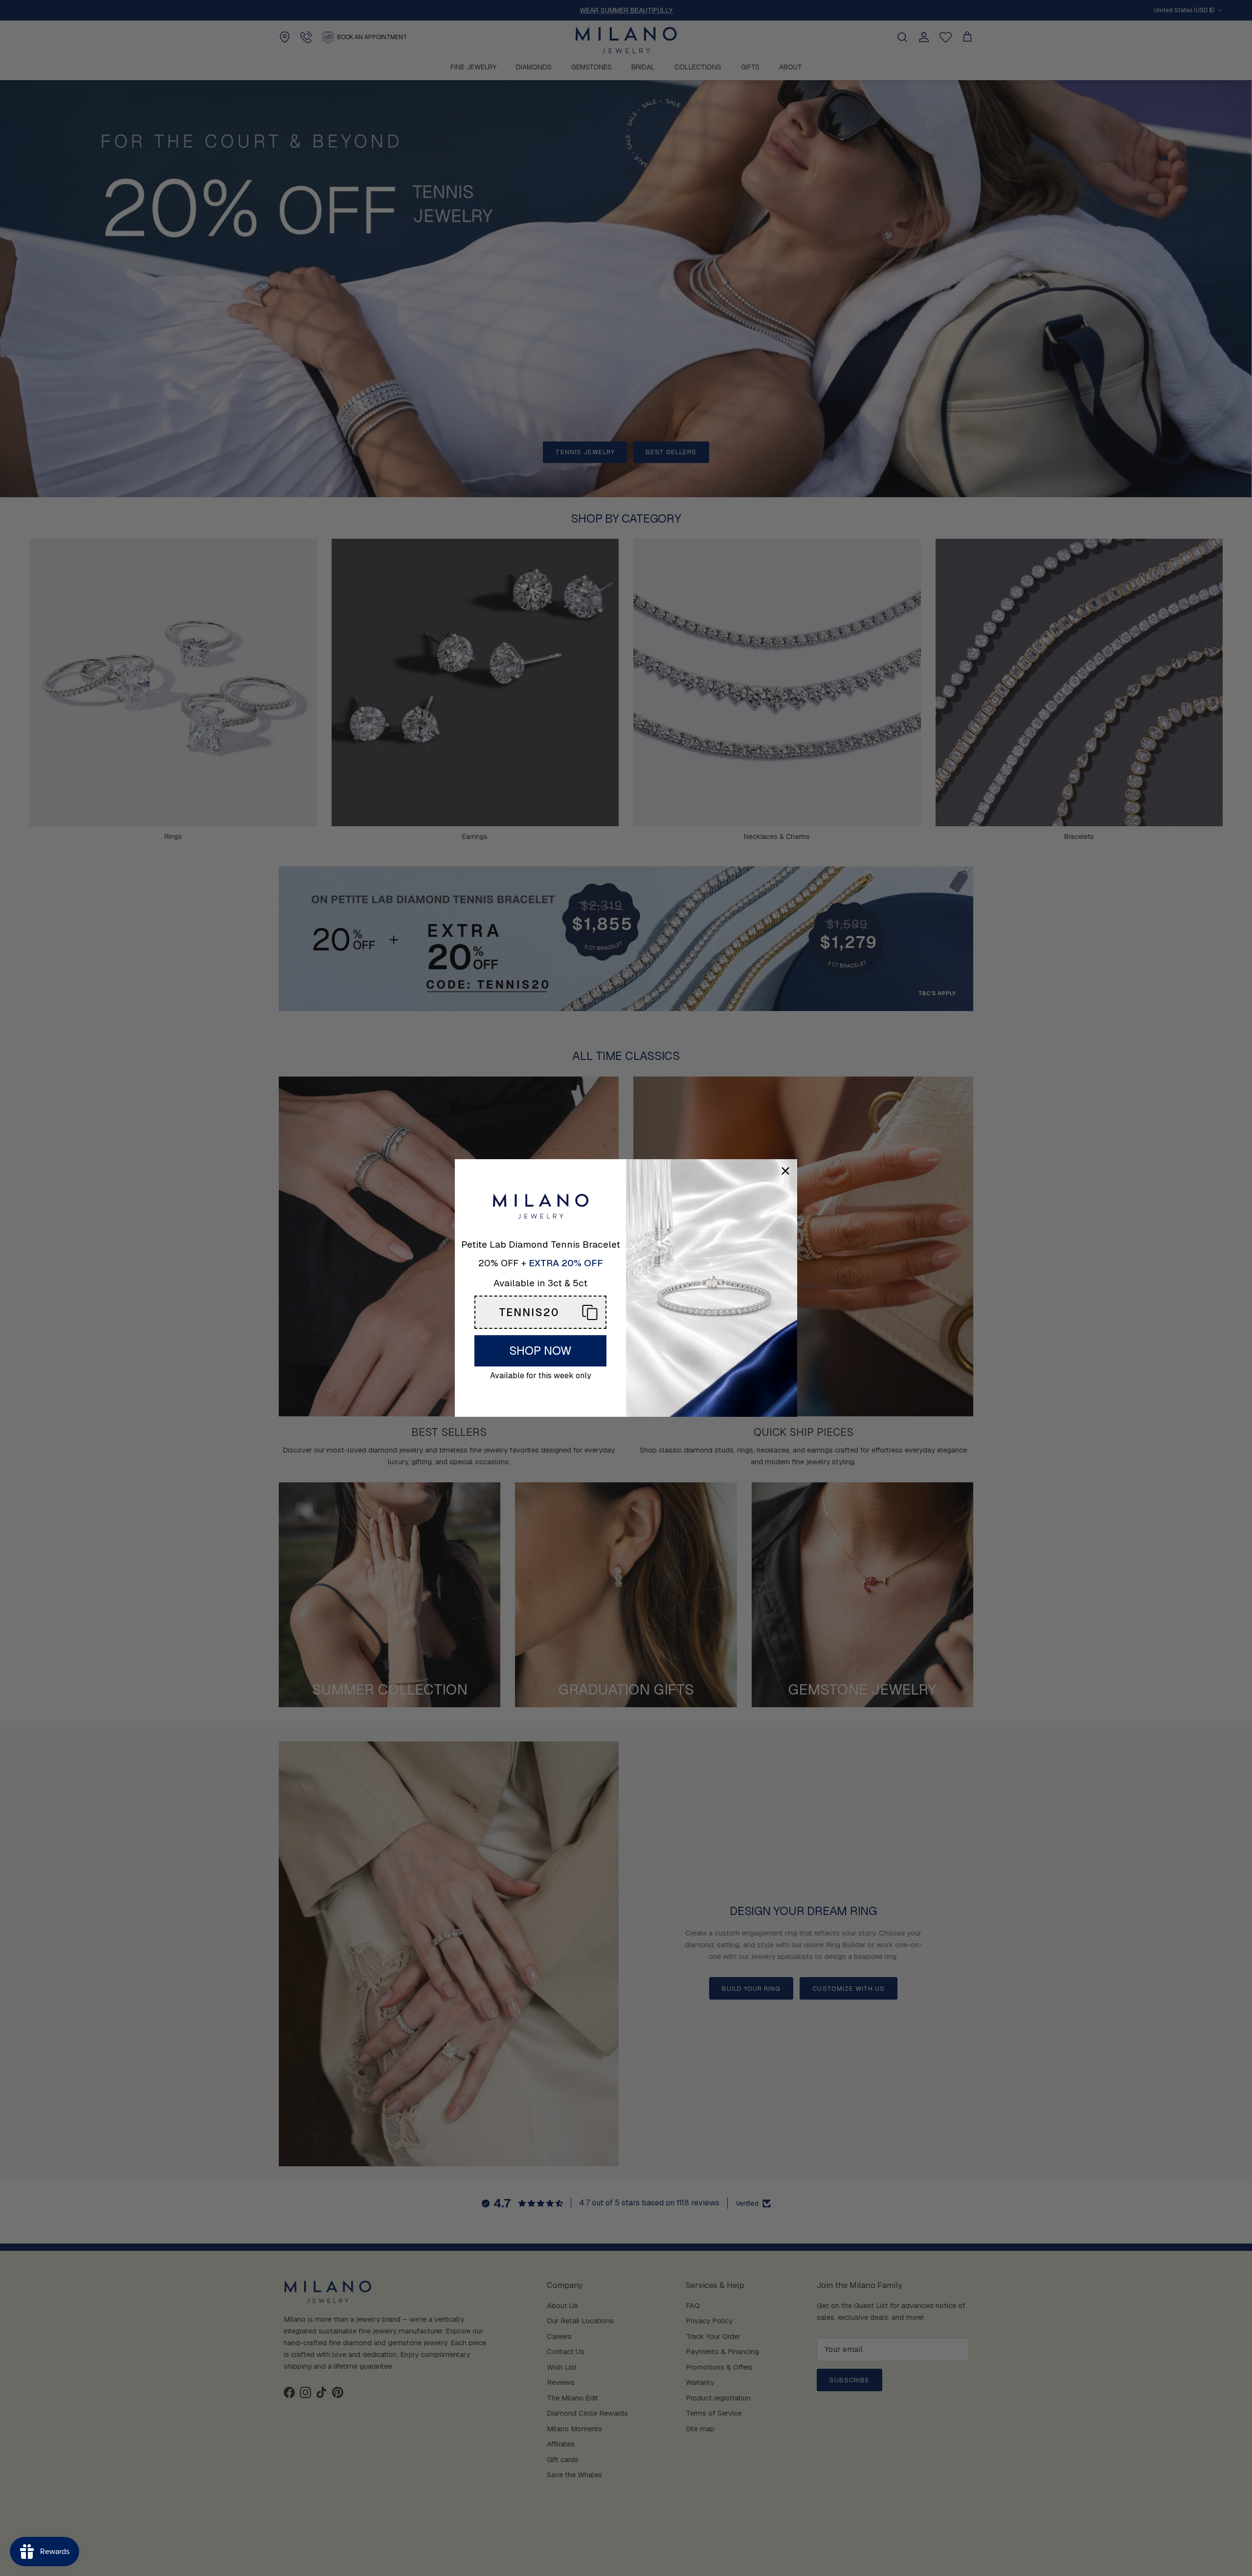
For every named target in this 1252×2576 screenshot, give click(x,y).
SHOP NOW (540, 1351)
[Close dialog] (785, 1171)
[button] (540, 1312)
